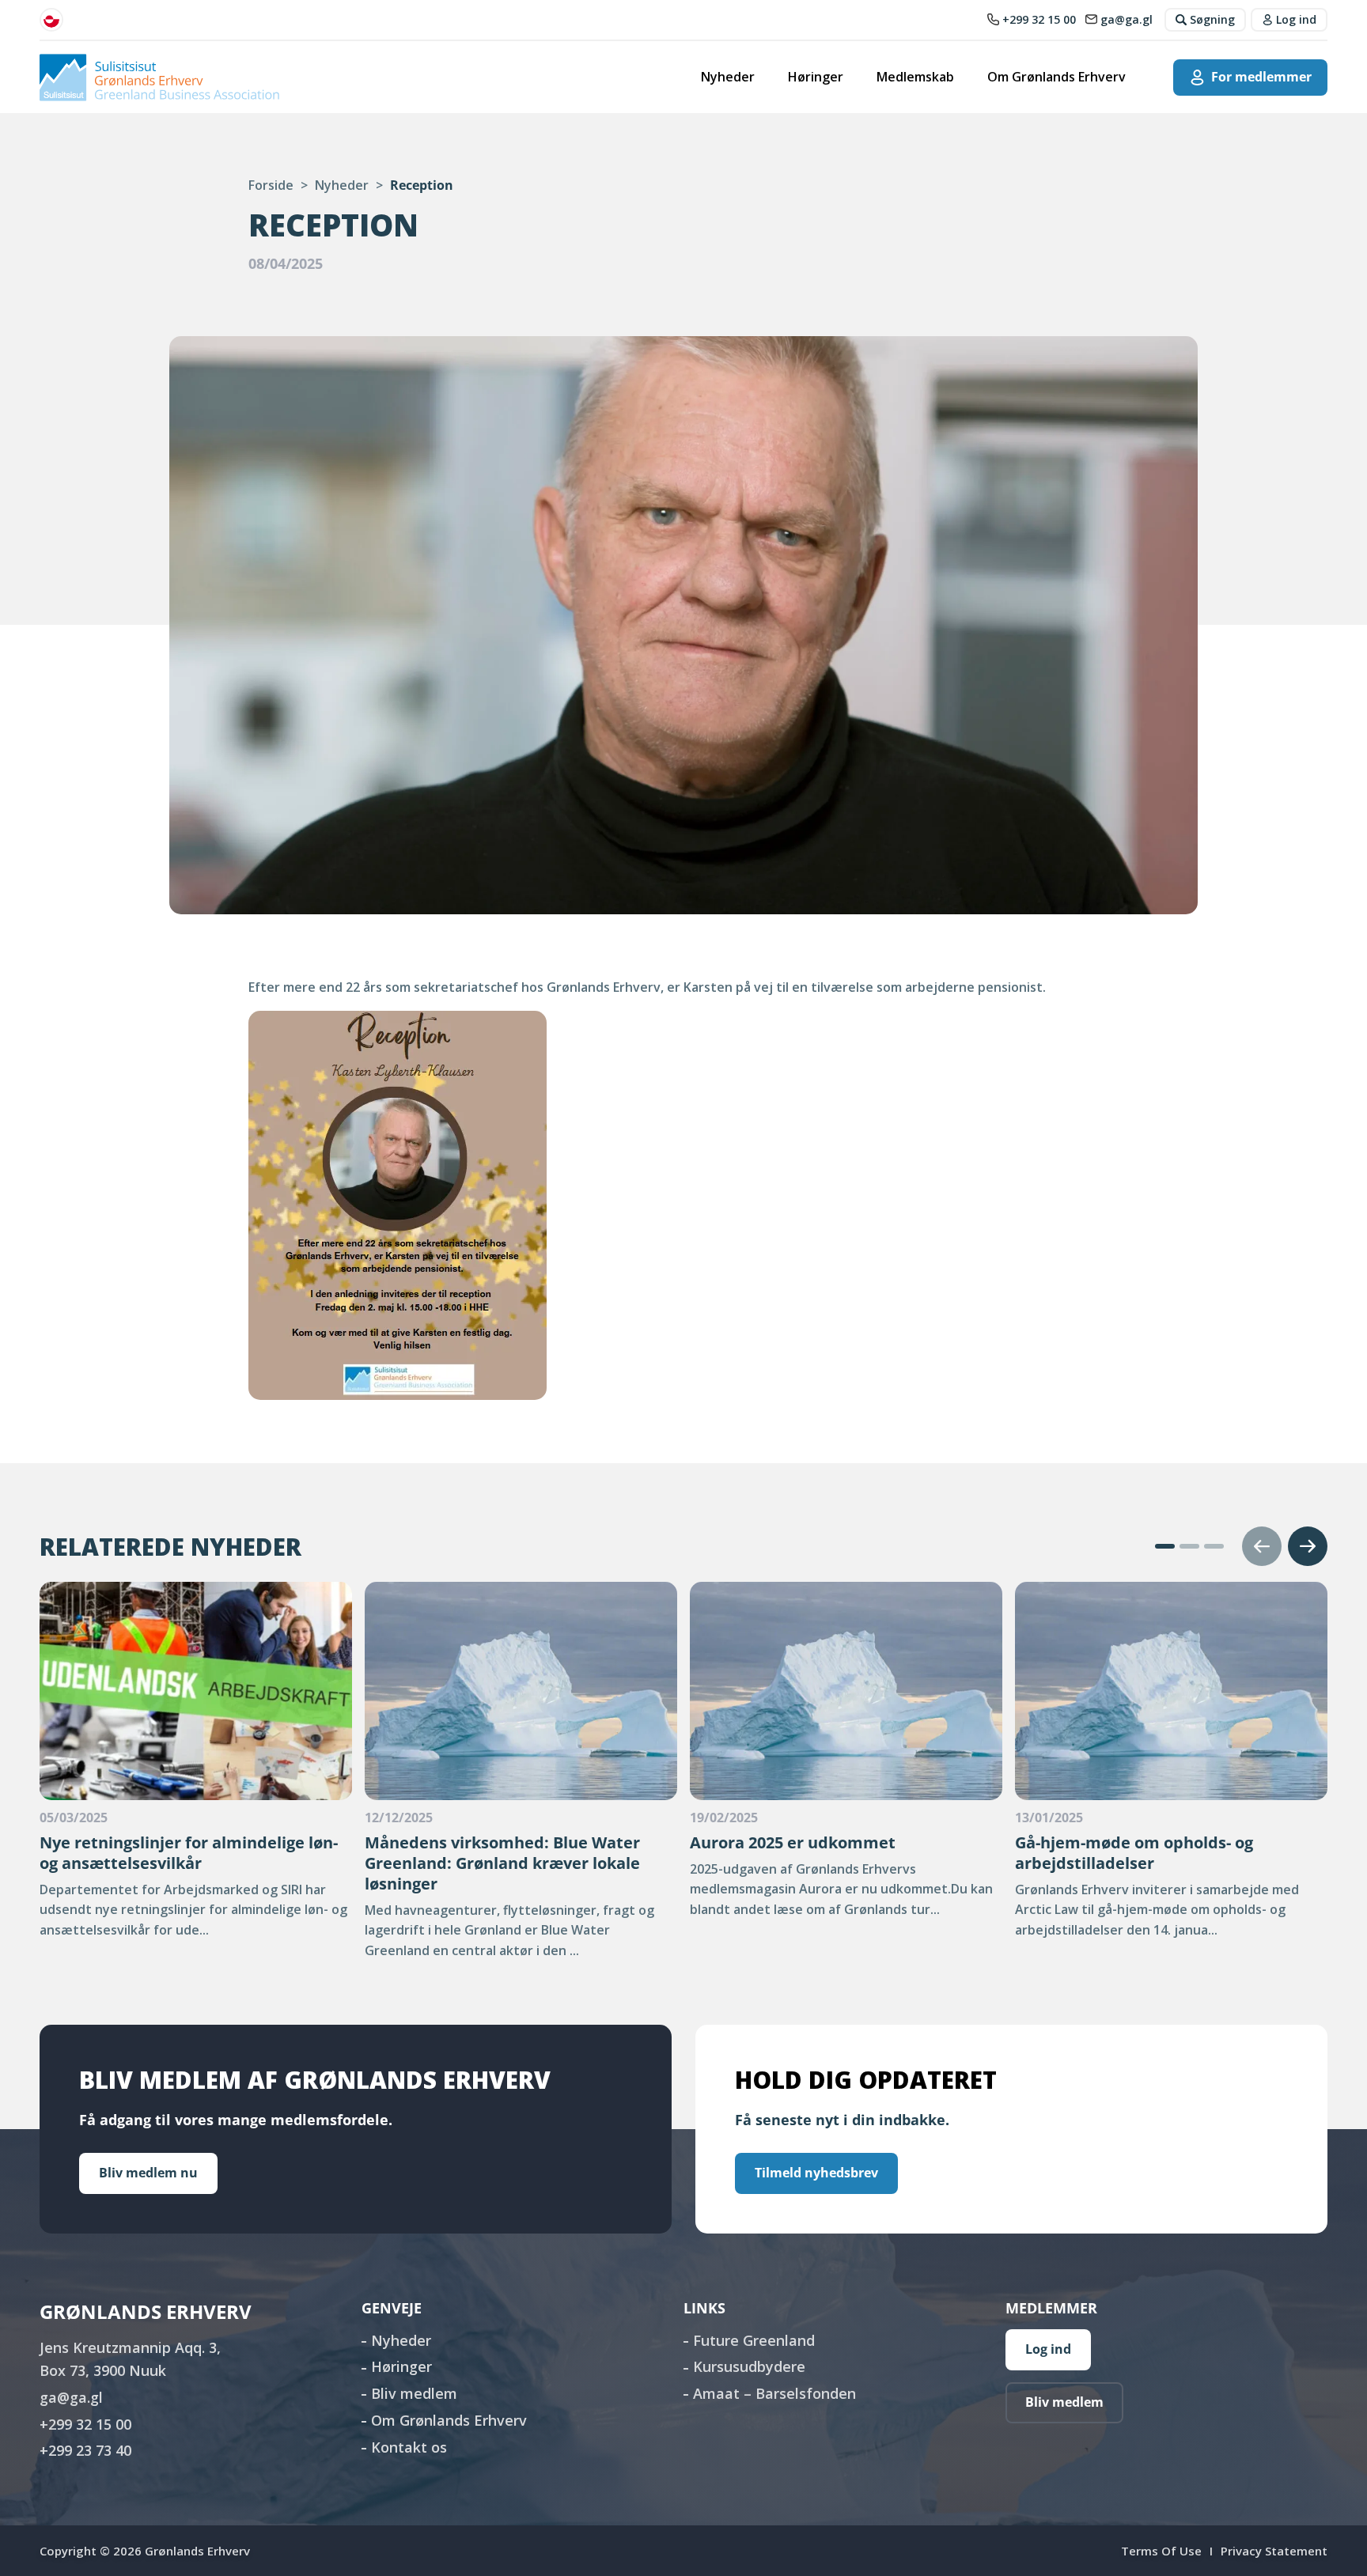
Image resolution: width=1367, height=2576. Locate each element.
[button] (1165, 1546)
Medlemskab (915, 77)
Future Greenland (754, 2340)
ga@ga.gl (71, 2397)
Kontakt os (409, 2447)
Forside (271, 185)
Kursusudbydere (749, 2366)
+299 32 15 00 (85, 2424)
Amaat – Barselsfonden (774, 2393)
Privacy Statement (1274, 2551)
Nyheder (728, 77)
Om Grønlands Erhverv (1056, 77)
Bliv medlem (414, 2393)
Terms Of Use (1161, 2551)
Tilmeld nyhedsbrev (816, 2173)
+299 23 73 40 (85, 2450)
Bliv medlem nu (148, 2173)
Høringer (816, 77)
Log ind (1048, 2349)
